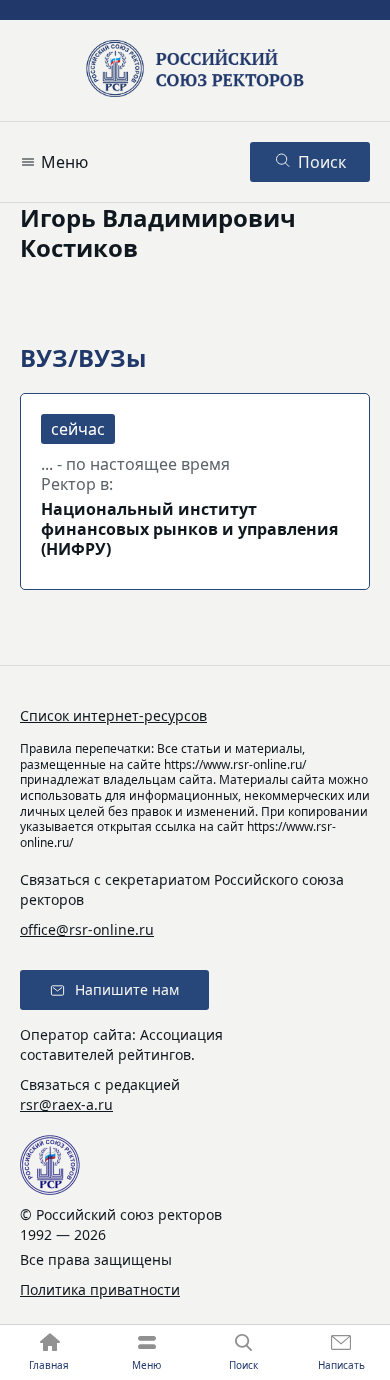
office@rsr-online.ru (87, 929)
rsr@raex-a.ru (66, 1104)
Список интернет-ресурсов (113, 715)
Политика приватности (100, 1289)
